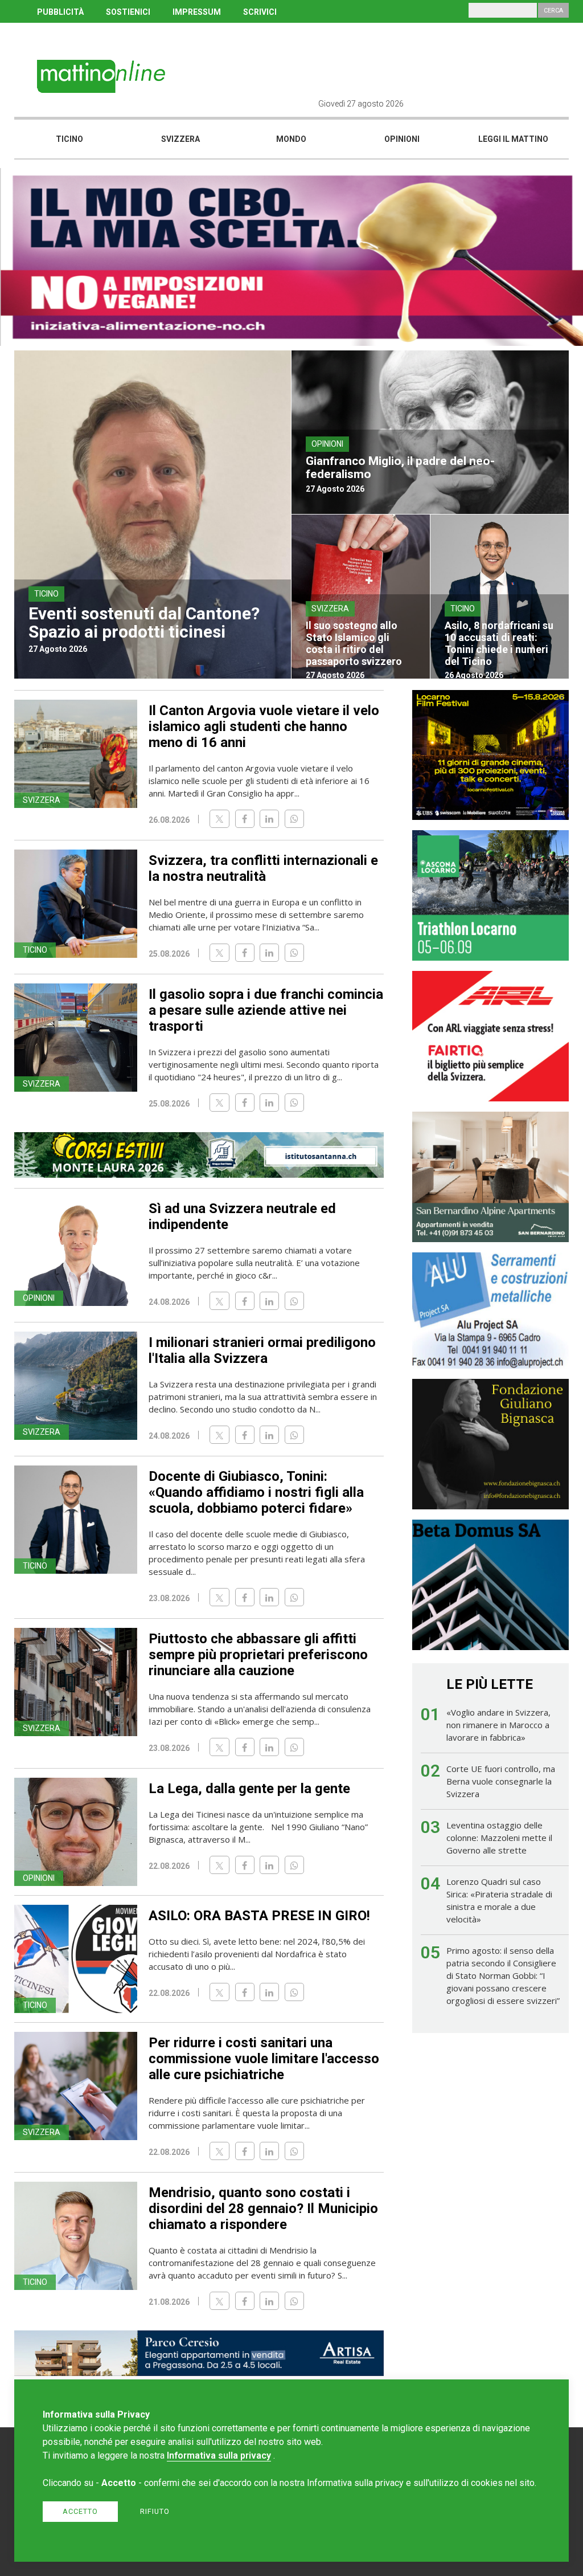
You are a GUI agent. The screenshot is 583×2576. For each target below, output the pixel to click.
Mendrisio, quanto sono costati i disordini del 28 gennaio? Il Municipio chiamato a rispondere (263, 2208)
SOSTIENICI (128, 12)
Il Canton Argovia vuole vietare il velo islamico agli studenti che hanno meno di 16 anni (264, 726)
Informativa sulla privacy (219, 2455)
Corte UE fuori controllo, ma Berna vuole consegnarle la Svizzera (501, 1781)
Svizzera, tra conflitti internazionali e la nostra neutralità (263, 868)
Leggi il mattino (513, 139)
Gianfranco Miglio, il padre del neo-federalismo (400, 468)
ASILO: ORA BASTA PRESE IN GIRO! (259, 1916)
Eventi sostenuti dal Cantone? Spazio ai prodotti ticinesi (144, 622)
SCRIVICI (260, 12)
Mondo (291, 139)
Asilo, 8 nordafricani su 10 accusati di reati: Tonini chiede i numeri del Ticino (499, 643)
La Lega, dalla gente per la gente (249, 1789)
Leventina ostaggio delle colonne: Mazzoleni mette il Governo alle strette (499, 1838)
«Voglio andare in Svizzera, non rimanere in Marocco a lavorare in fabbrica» (498, 1725)
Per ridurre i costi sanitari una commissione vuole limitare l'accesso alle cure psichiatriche (264, 2059)
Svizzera (180, 139)
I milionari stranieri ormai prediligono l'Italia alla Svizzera (262, 1350)
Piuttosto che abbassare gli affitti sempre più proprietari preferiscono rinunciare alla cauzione (258, 1655)
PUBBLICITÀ (60, 12)
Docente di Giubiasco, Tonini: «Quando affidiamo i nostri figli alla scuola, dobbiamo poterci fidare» (256, 1492)
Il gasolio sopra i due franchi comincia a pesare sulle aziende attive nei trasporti (266, 1010)
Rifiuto (155, 2511)
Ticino (69, 139)
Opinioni (402, 139)
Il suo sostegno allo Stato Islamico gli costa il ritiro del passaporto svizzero (354, 643)
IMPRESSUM (197, 12)
